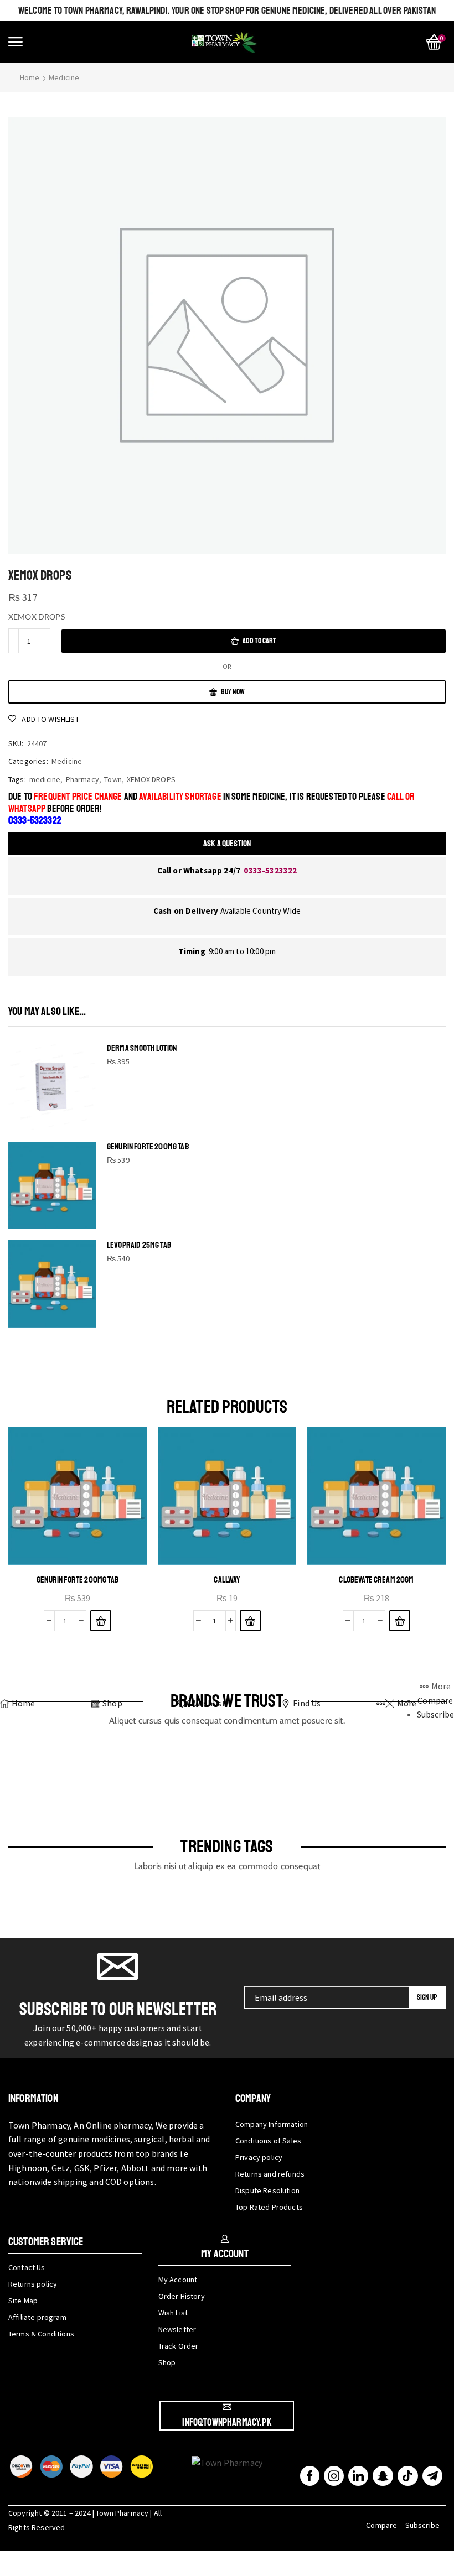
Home (30, 77)
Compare (381, 2525)
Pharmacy (82, 779)
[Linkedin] (358, 2476)
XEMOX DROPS (151, 779)
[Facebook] (310, 2476)
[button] (16, 42)
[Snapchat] (383, 2476)
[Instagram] (334, 2476)
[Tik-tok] (407, 2476)
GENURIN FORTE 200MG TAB (148, 1147)
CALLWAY (227, 1580)
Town (113, 779)
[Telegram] (432, 2476)
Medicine (64, 77)
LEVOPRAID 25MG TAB (139, 1245)
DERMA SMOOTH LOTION (142, 1048)
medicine (45, 779)
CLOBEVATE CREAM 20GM (376, 1580)
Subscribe (422, 2525)
